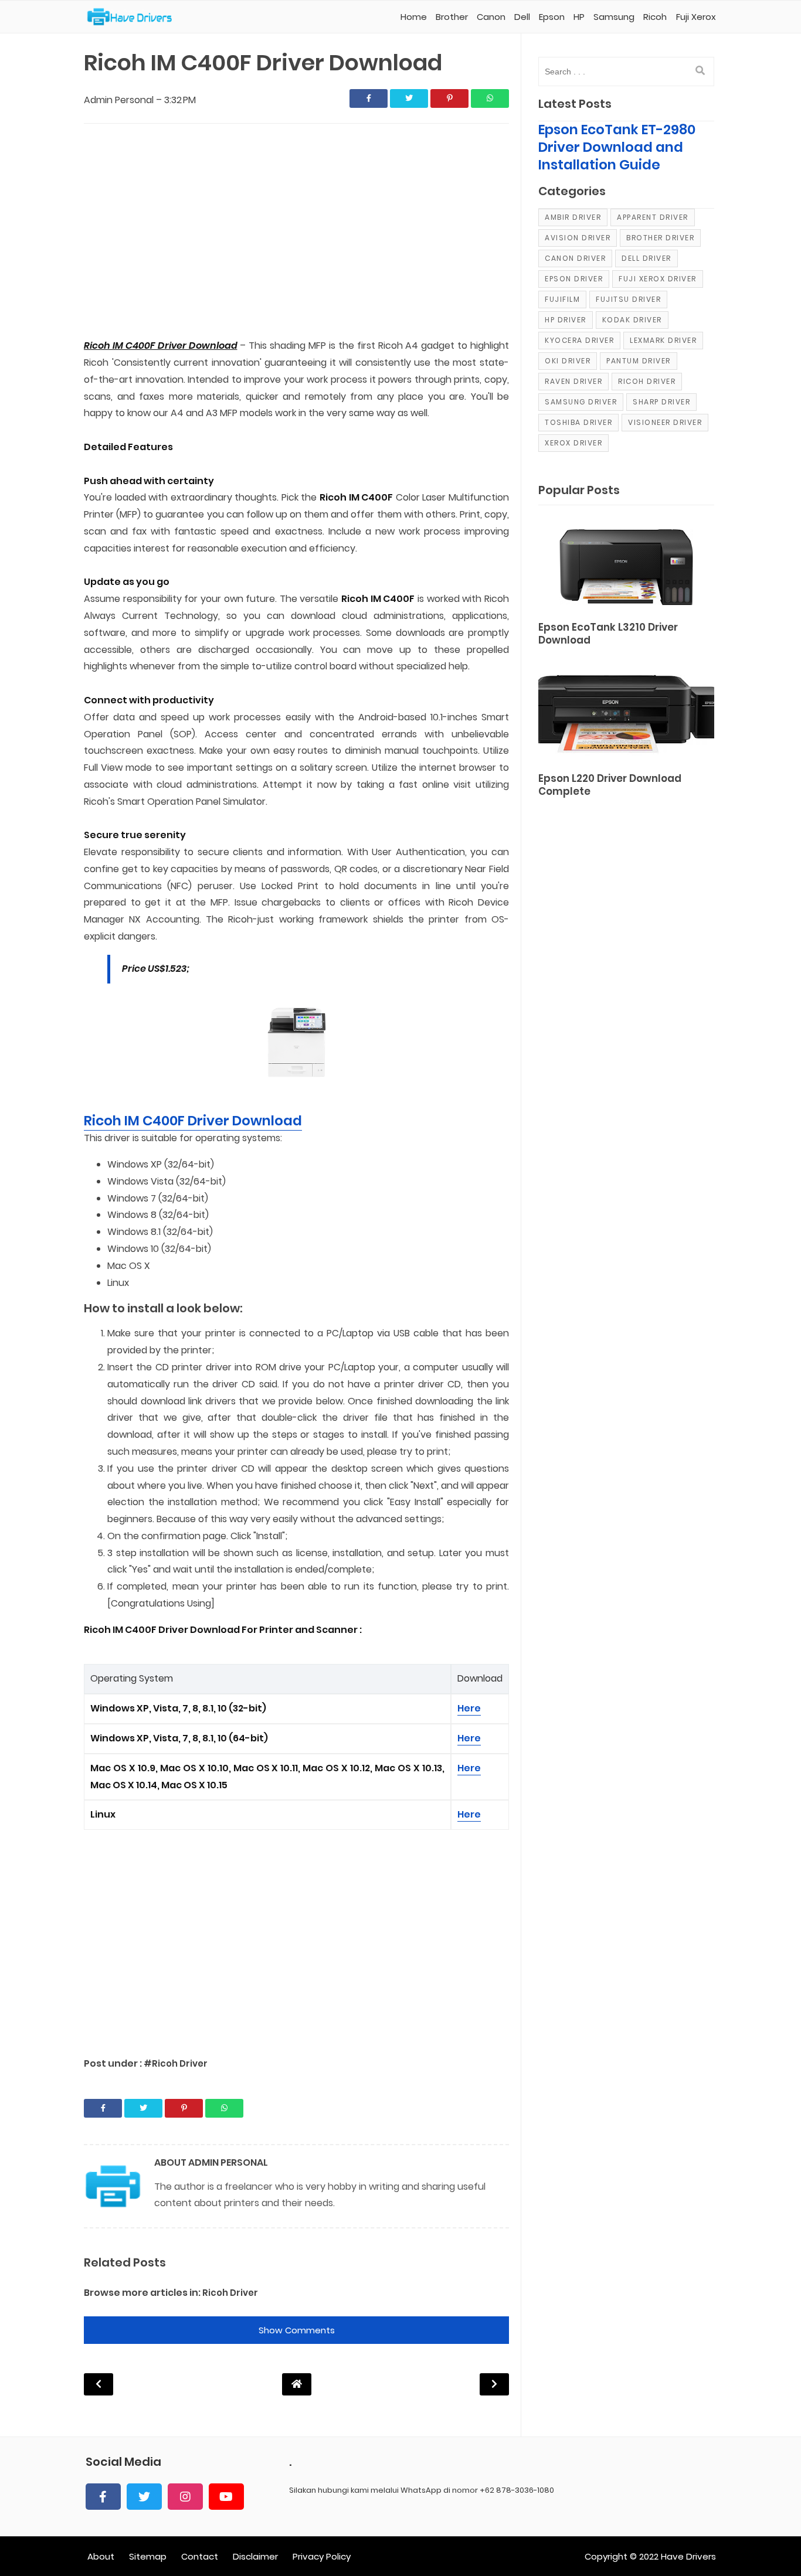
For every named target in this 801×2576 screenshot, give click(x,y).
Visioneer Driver (665, 422)
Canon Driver (575, 258)
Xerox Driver (573, 443)
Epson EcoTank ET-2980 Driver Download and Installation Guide (617, 147)
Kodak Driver (632, 320)
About (101, 2556)
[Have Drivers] (134, 17)
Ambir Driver (573, 217)
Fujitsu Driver (628, 299)
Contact (200, 2556)
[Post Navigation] (297, 2384)
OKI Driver (568, 361)
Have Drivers (688, 2556)
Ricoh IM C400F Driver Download (193, 1121)
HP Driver (566, 320)
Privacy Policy (322, 2556)
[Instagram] (185, 2497)
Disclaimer (255, 2556)
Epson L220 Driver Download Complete (610, 785)
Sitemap (148, 2556)
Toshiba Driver (578, 422)
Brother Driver (660, 238)
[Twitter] (144, 2497)
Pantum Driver (639, 361)
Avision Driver (578, 238)
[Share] (369, 98)
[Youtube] (226, 2497)
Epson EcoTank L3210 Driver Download (608, 634)
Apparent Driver (653, 217)
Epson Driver (574, 279)
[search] (700, 71)
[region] (296, 232)
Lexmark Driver (663, 340)
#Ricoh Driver (176, 2063)
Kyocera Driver (579, 340)
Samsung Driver (581, 402)
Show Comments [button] (297, 2330)
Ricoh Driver (230, 2293)
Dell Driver (646, 258)
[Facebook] (103, 2497)
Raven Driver (573, 381)
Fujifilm (562, 299)
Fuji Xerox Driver (658, 279)
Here (469, 1708)
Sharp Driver (661, 402)
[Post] (626, 565)
